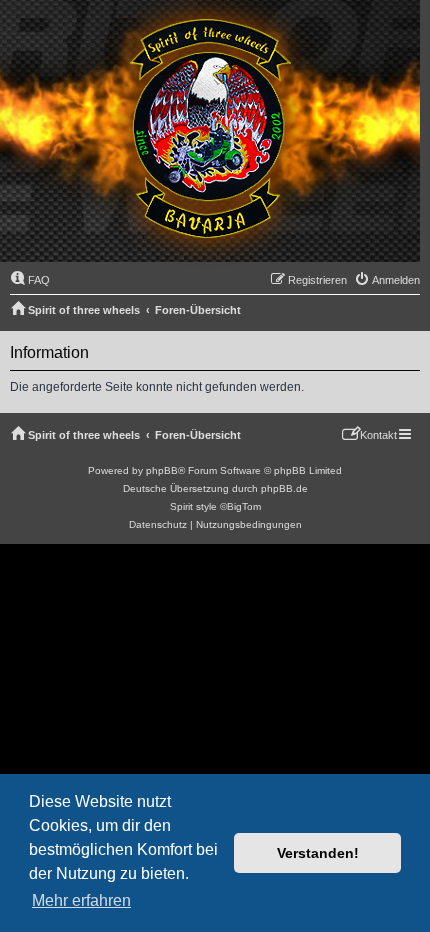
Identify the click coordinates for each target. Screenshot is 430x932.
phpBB (162, 470)
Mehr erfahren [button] (81, 900)
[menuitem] (30, 280)
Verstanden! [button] (318, 853)
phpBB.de (284, 488)
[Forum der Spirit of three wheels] (210, 133)
